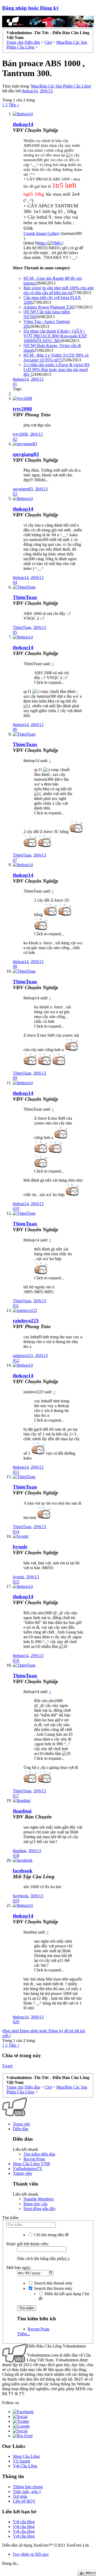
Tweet (7, 2066)
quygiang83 (26, 454)
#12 (16, 1360)
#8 (15, 966)
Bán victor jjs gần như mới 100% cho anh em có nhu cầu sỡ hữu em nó (59, 290)
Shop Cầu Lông (26, 2456)
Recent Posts (34, 2159)
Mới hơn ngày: (19, 2268)
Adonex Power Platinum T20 (48, 307)
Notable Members (39, 2199)
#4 (15, 582)
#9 (15, 1078)
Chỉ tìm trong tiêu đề (51, 2235)
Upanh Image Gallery (42, 233)
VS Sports (21, 2461)
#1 (15, 384)
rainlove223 (26, 1321)
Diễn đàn (21, 2129)
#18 (16, 1855)
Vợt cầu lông (24, 2522)
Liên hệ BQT (24, 2501)
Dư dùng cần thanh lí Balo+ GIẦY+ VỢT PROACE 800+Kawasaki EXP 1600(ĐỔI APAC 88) (55, 336)
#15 (16, 1582)
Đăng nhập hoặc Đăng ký (31, 8)
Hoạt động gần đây (40, 2209)
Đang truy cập (35, 2204)
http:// (43, 243)
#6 (15, 729)
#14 (16, 1531)
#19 (16, 1901)
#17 (16, 1796)
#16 (16, 1660)
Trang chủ (21, 2124)
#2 (15, 439)
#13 (16, 1472)
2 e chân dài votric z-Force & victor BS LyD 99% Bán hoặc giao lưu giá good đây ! (57, 370)
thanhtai (22, 1811)
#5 (15, 632)
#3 (15, 494)
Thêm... (24, 2334)
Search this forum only (53, 2288)
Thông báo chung (28, 2487)
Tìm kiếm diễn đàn (39, 2154)
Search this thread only (53, 2283)
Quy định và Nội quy (31, 2554)
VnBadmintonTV (28, 2169)
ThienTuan (25, 597)
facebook (23, 1871)
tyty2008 (22, 409)
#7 (15, 860)
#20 (16, 2022)
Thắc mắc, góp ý (27, 2492)
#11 (16, 1306)
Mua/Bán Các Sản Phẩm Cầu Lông (61, 86)
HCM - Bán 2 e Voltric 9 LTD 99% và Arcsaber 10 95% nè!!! (56, 358)
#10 (16, 1208)
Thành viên (22, 2173)
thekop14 (30, 91)
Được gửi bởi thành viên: (28, 2244)
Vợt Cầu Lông (25, 2466)
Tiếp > (14, 105)
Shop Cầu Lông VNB (31, 2164)
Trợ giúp (20, 2496)
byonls (20, 1547)
